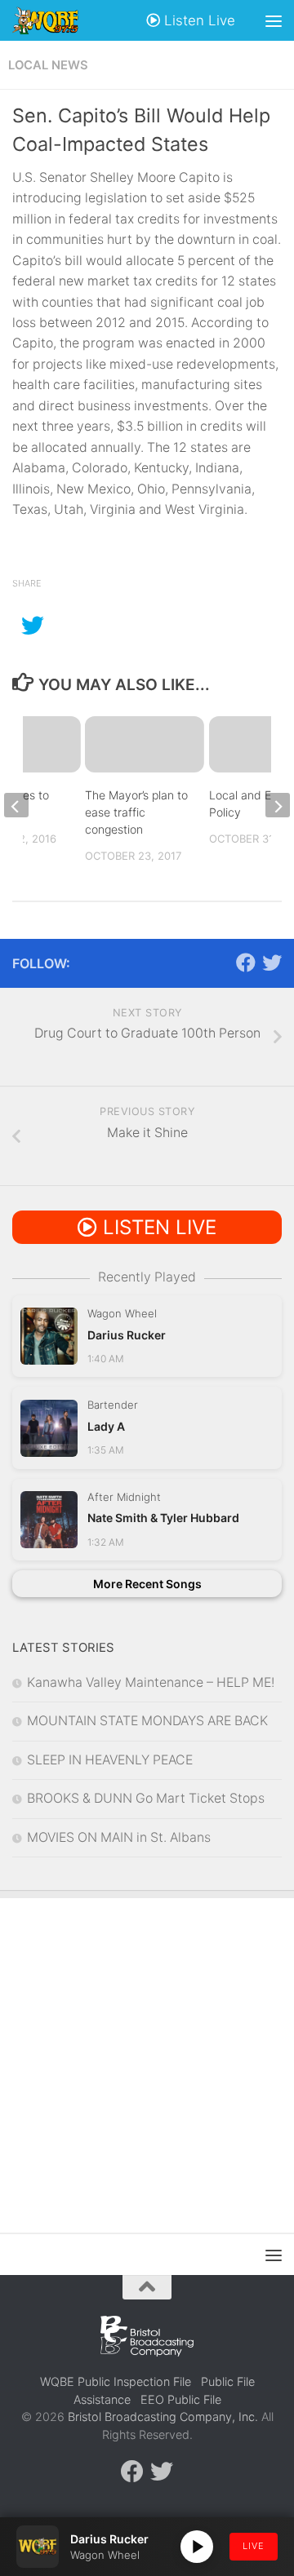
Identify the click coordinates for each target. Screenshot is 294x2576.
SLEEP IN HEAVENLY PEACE (110, 1760)
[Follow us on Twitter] (272, 963)
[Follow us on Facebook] (246, 963)
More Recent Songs (147, 1584)
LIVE (254, 2546)
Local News (48, 65)
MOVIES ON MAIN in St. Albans (119, 1837)
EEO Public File (181, 2399)
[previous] (16, 805)
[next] (278, 805)
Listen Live (198, 20)
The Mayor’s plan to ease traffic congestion (136, 812)
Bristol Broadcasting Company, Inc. (163, 2417)
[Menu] (274, 20)
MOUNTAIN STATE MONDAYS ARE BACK (147, 1721)
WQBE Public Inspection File (116, 2381)
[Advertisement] (147, 2053)
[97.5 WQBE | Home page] (57, 20)
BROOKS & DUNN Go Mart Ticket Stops (146, 1798)
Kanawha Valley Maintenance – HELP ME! (151, 1682)
